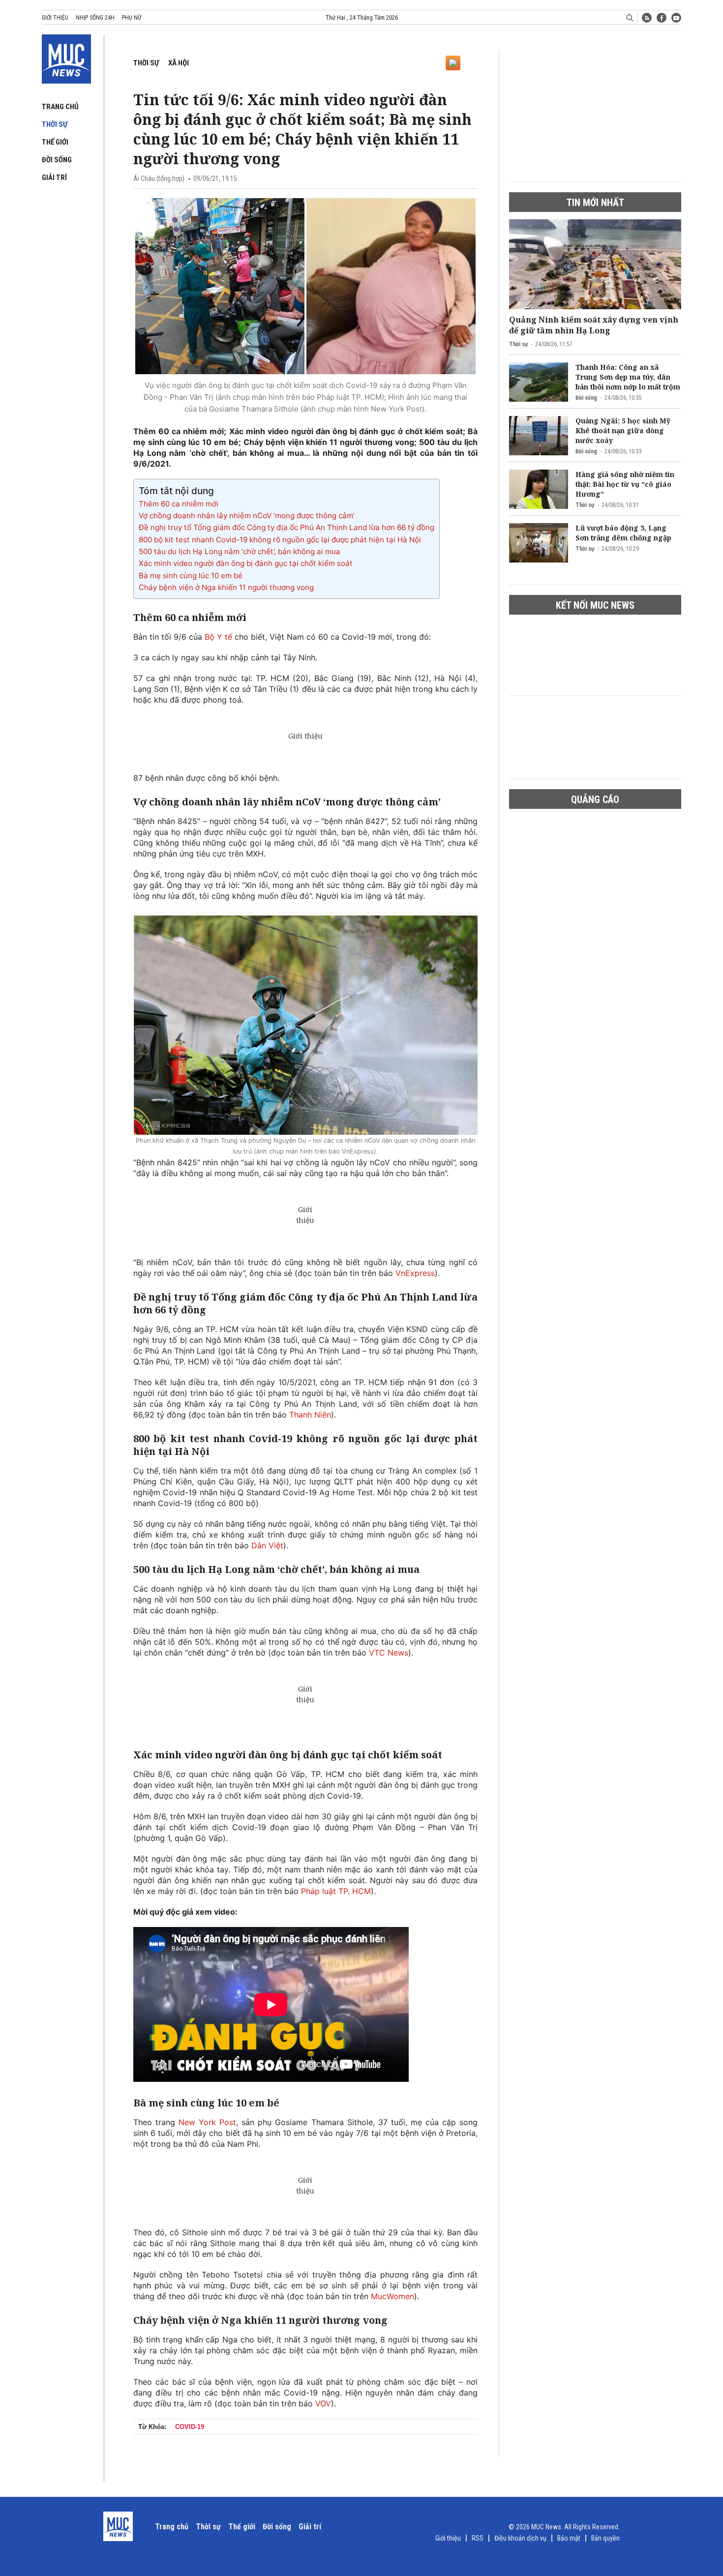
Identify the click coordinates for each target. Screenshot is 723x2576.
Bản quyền (605, 2538)
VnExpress (415, 1273)
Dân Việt (267, 1545)
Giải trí (54, 178)
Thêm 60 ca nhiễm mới (179, 504)
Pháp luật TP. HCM (336, 1891)
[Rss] (647, 18)
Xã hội (179, 63)
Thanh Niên (310, 1415)
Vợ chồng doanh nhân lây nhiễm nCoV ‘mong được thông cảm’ (247, 516)
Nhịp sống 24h (95, 18)
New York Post (207, 2122)
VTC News (389, 1653)
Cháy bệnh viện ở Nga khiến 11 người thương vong (226, 587)
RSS (478, 2538)
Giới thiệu (55, 18)
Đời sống (57, 160)
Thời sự (55, 124)
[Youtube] (676, 18)
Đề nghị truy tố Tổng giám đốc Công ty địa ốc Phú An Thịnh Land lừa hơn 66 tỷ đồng (286, 527)
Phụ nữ (132, 18)
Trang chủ (60, 107)
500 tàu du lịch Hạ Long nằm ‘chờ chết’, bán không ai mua (240, 551)
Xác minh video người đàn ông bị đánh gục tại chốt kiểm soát (246, 563)
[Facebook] (662, 18)
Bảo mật (569, 2538)
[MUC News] (66, 57)
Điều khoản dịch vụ (520, 2538)
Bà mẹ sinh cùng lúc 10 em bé (191, 576)
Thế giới (55, 142)
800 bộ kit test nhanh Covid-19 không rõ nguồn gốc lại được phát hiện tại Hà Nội (280, 540)
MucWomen (392, 2296)
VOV (323, 2403)
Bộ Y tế (218, 637)
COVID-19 (190, 2427)
